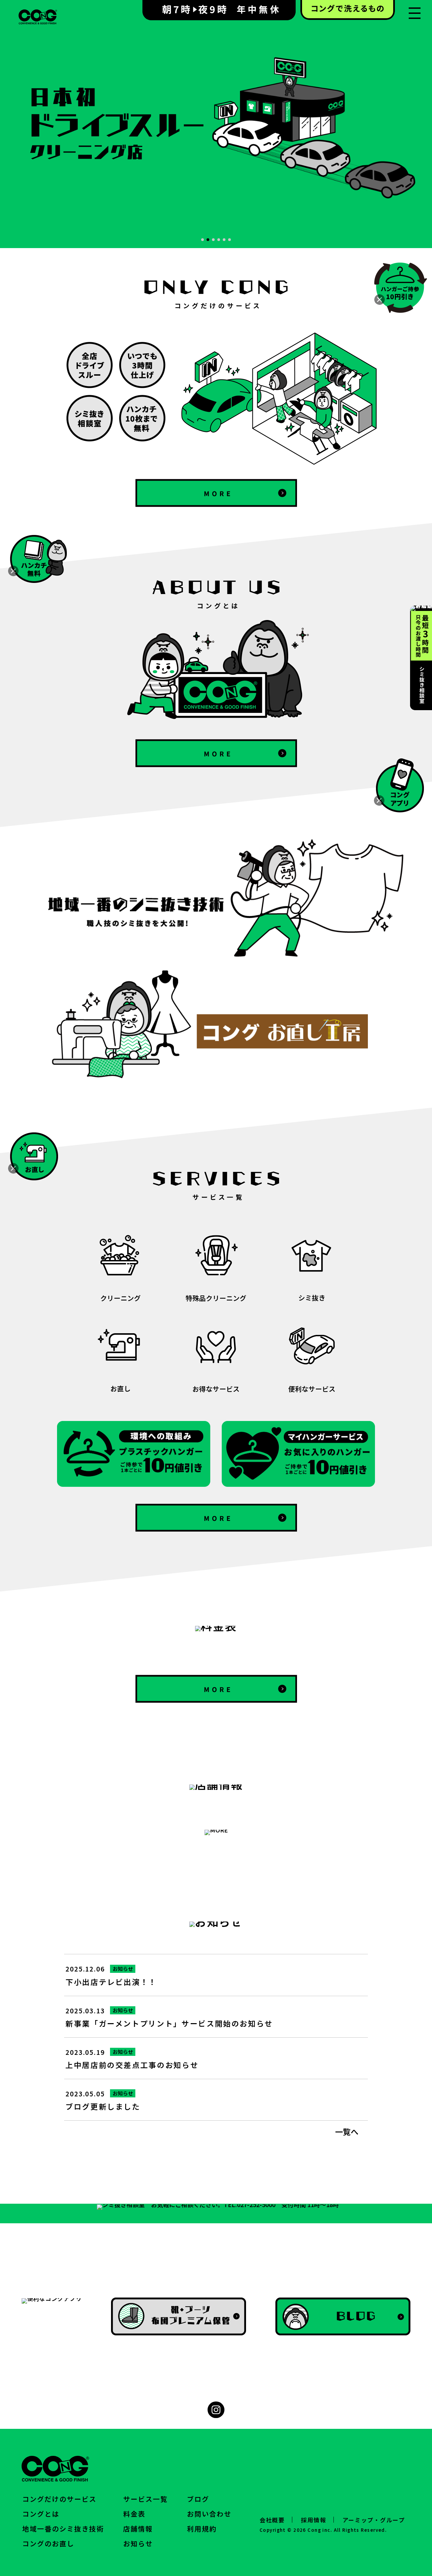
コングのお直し (48, 2543)
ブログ (198, 2499)
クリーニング (120, 1297)
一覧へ (347, 2131)
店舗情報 (138, 2529)
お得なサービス (216, 1388)
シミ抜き (312, 1297)
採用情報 (314, 2520)
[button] (202, 240)
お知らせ (123, 1969)
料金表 (134, 2514)
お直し (120, 1388)
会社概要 (272, 2520)
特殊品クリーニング (216, 1297)
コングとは (41, 2514)
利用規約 (202, 2529)
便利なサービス (312, 1388)
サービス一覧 (145, 2499)
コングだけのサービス (59, 2499)
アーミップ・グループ (374, 2520)
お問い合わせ (209, 2514)
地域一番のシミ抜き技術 (63, 2529)
